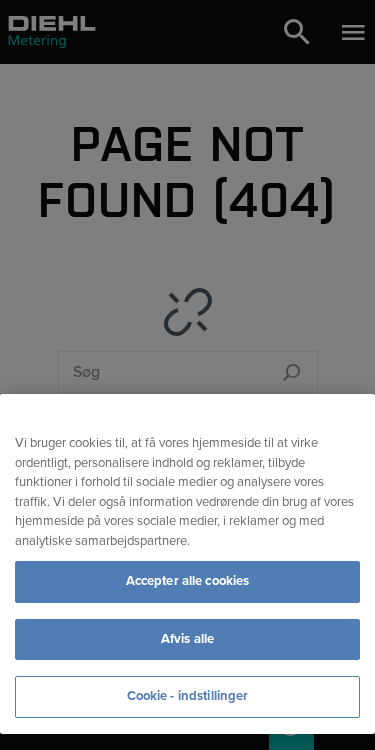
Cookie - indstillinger (188, 696)
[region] (187, 564)
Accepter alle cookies (188, 581)
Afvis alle (187, 639)
